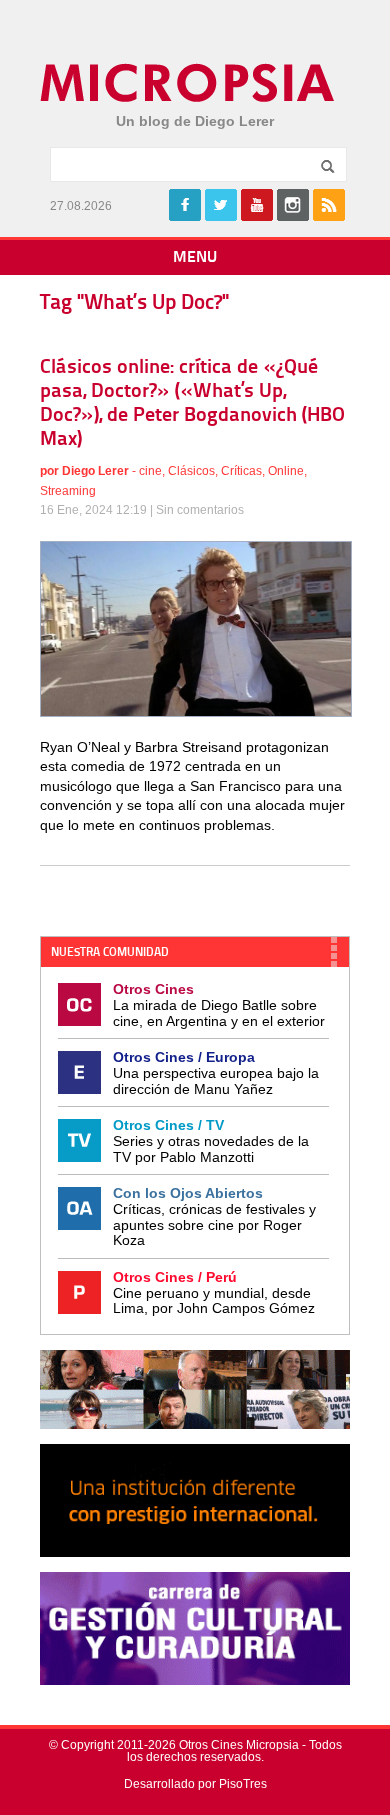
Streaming (68, 491)
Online (286, 471)
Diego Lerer (95, 471)
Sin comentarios (200, 510)
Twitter (221, 205)
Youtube (257, 205)
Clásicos (191, 471)
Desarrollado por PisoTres (195, 1784)
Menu (195, 258)
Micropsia (188, 83)
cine (150, 471)
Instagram (293, 205)
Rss (329, 205)
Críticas (241, 471)
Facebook (185, 205)
